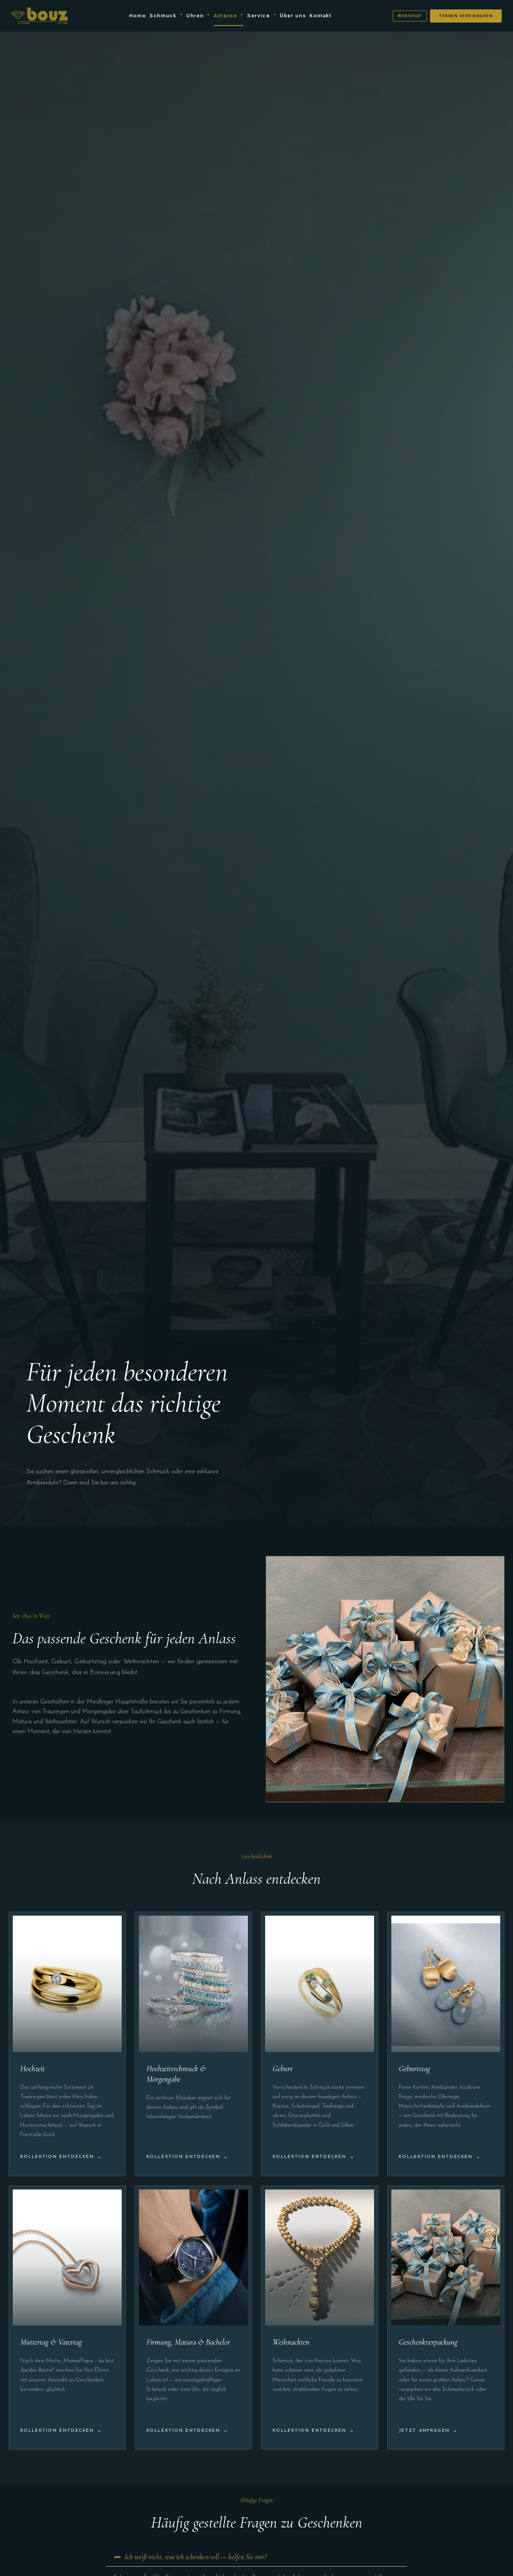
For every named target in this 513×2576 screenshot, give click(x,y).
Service (258, 15)
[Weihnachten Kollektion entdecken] (320, 2318)
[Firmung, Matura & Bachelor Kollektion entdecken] (193, 2318)
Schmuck (163, 15)
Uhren (195, 15)
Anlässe (225, 15)
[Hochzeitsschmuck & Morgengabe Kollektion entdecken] (193, 2044)
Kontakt (320, 15)
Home (138, 15)
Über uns (293, 15)
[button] (256, 2557)
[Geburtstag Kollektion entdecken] (446, 2044)
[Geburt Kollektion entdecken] (320, 2044)
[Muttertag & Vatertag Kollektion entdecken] (67, 2318)
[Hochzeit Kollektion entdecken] (67, 2044)
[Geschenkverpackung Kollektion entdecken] (446, 2318)
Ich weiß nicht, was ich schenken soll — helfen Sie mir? (196, 2557)
